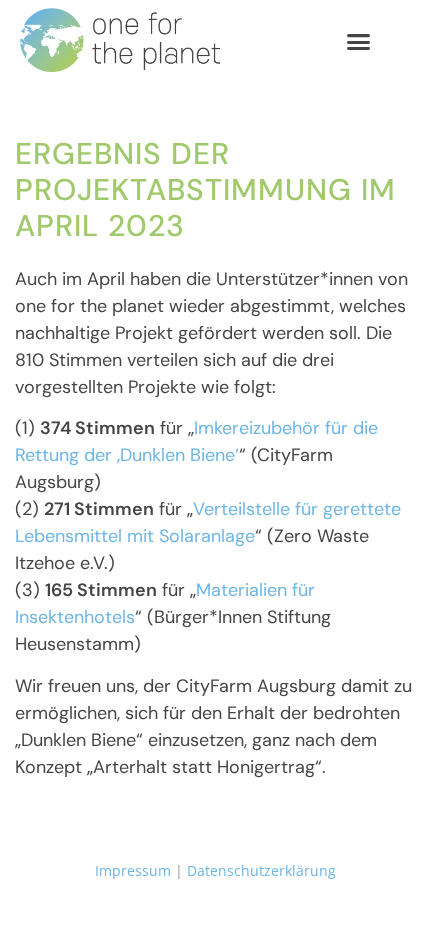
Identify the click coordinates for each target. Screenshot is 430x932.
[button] (359, 41)
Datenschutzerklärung (261, 870)
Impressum (133, 870)
